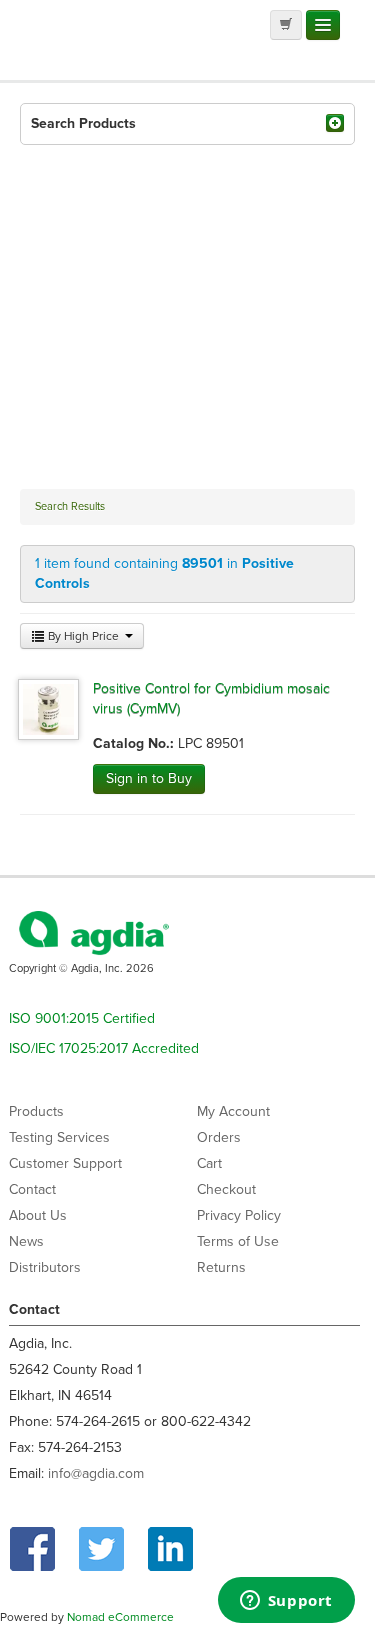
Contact (32, 1189)
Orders (219, 1137)
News (26, 1241)
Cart (209, 1163)
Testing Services (59, 1137)
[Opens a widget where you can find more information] (286, 1602)
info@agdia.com (96, 1473)
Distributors (45, 1267)
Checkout (226, 1189)
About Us (38, 1215)
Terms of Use (238, 1241)
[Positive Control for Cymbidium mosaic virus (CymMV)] (48, 708)
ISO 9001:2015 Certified (82, 1018)
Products (36, 1111)
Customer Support (65, 1163)
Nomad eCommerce (120, 1617)
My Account (233, 1111)
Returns (221, 1267)
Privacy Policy (239, 1215)
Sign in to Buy (149, 778)
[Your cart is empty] (286, 25)
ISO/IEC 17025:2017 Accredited (104, 1048)
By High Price (83, 636)
